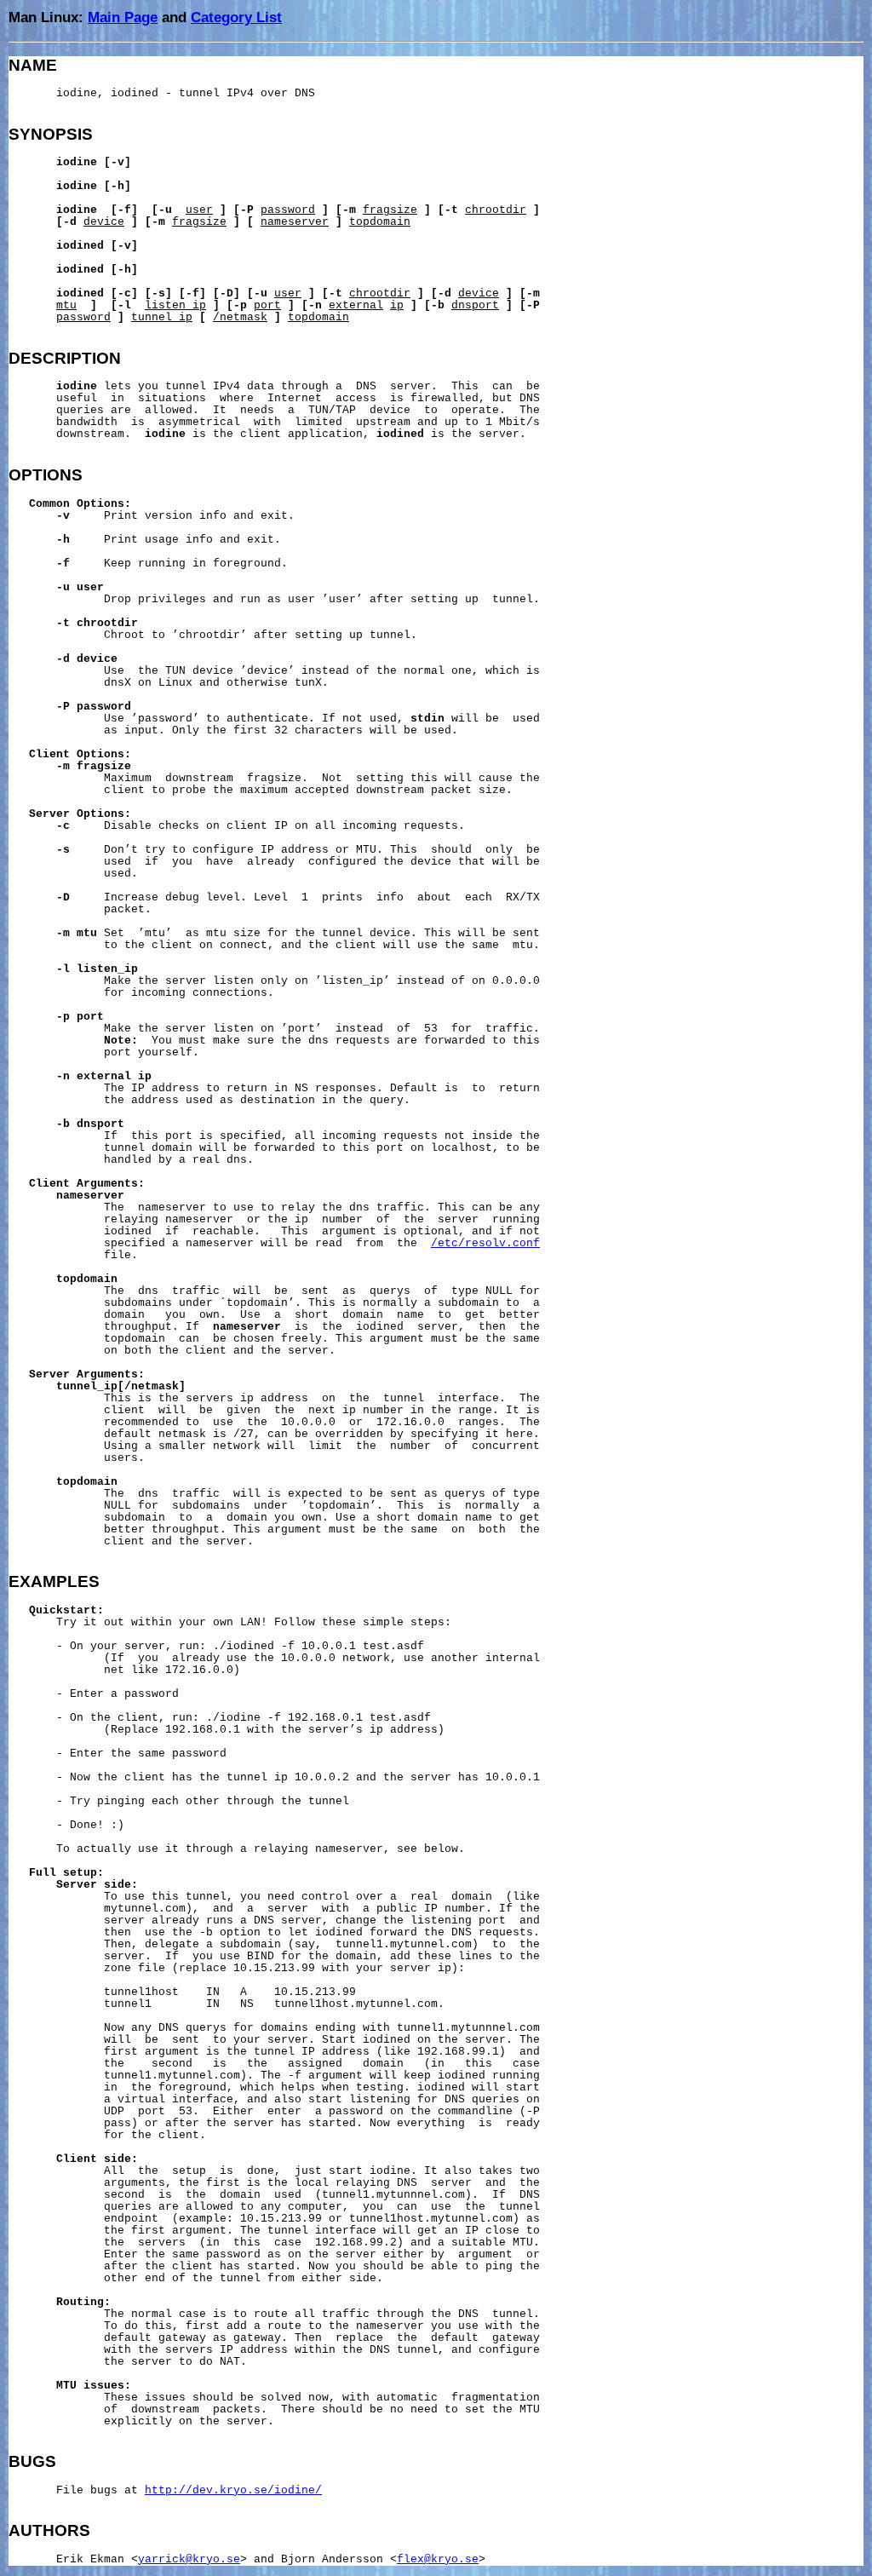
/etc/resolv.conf (485, 1244)
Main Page (123, 17)
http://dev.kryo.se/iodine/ (233, 2491)
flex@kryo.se (438, 2560)
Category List (236, 17)
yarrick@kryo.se (189, 2560)
